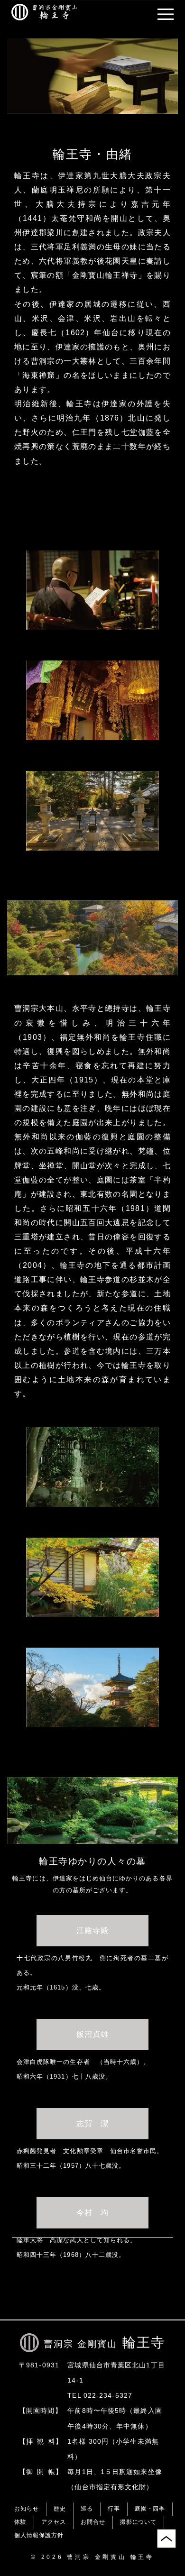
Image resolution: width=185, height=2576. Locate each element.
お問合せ (93, 2522)
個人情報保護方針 (39, 2535)
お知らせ (27, 2509)
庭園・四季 (150, 2509)
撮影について (139, 2522)
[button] (166, 14)
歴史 (60, 2509)
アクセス (54, 2522)
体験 (20, 2522)
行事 (114, 2509)
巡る (87, 2509)
